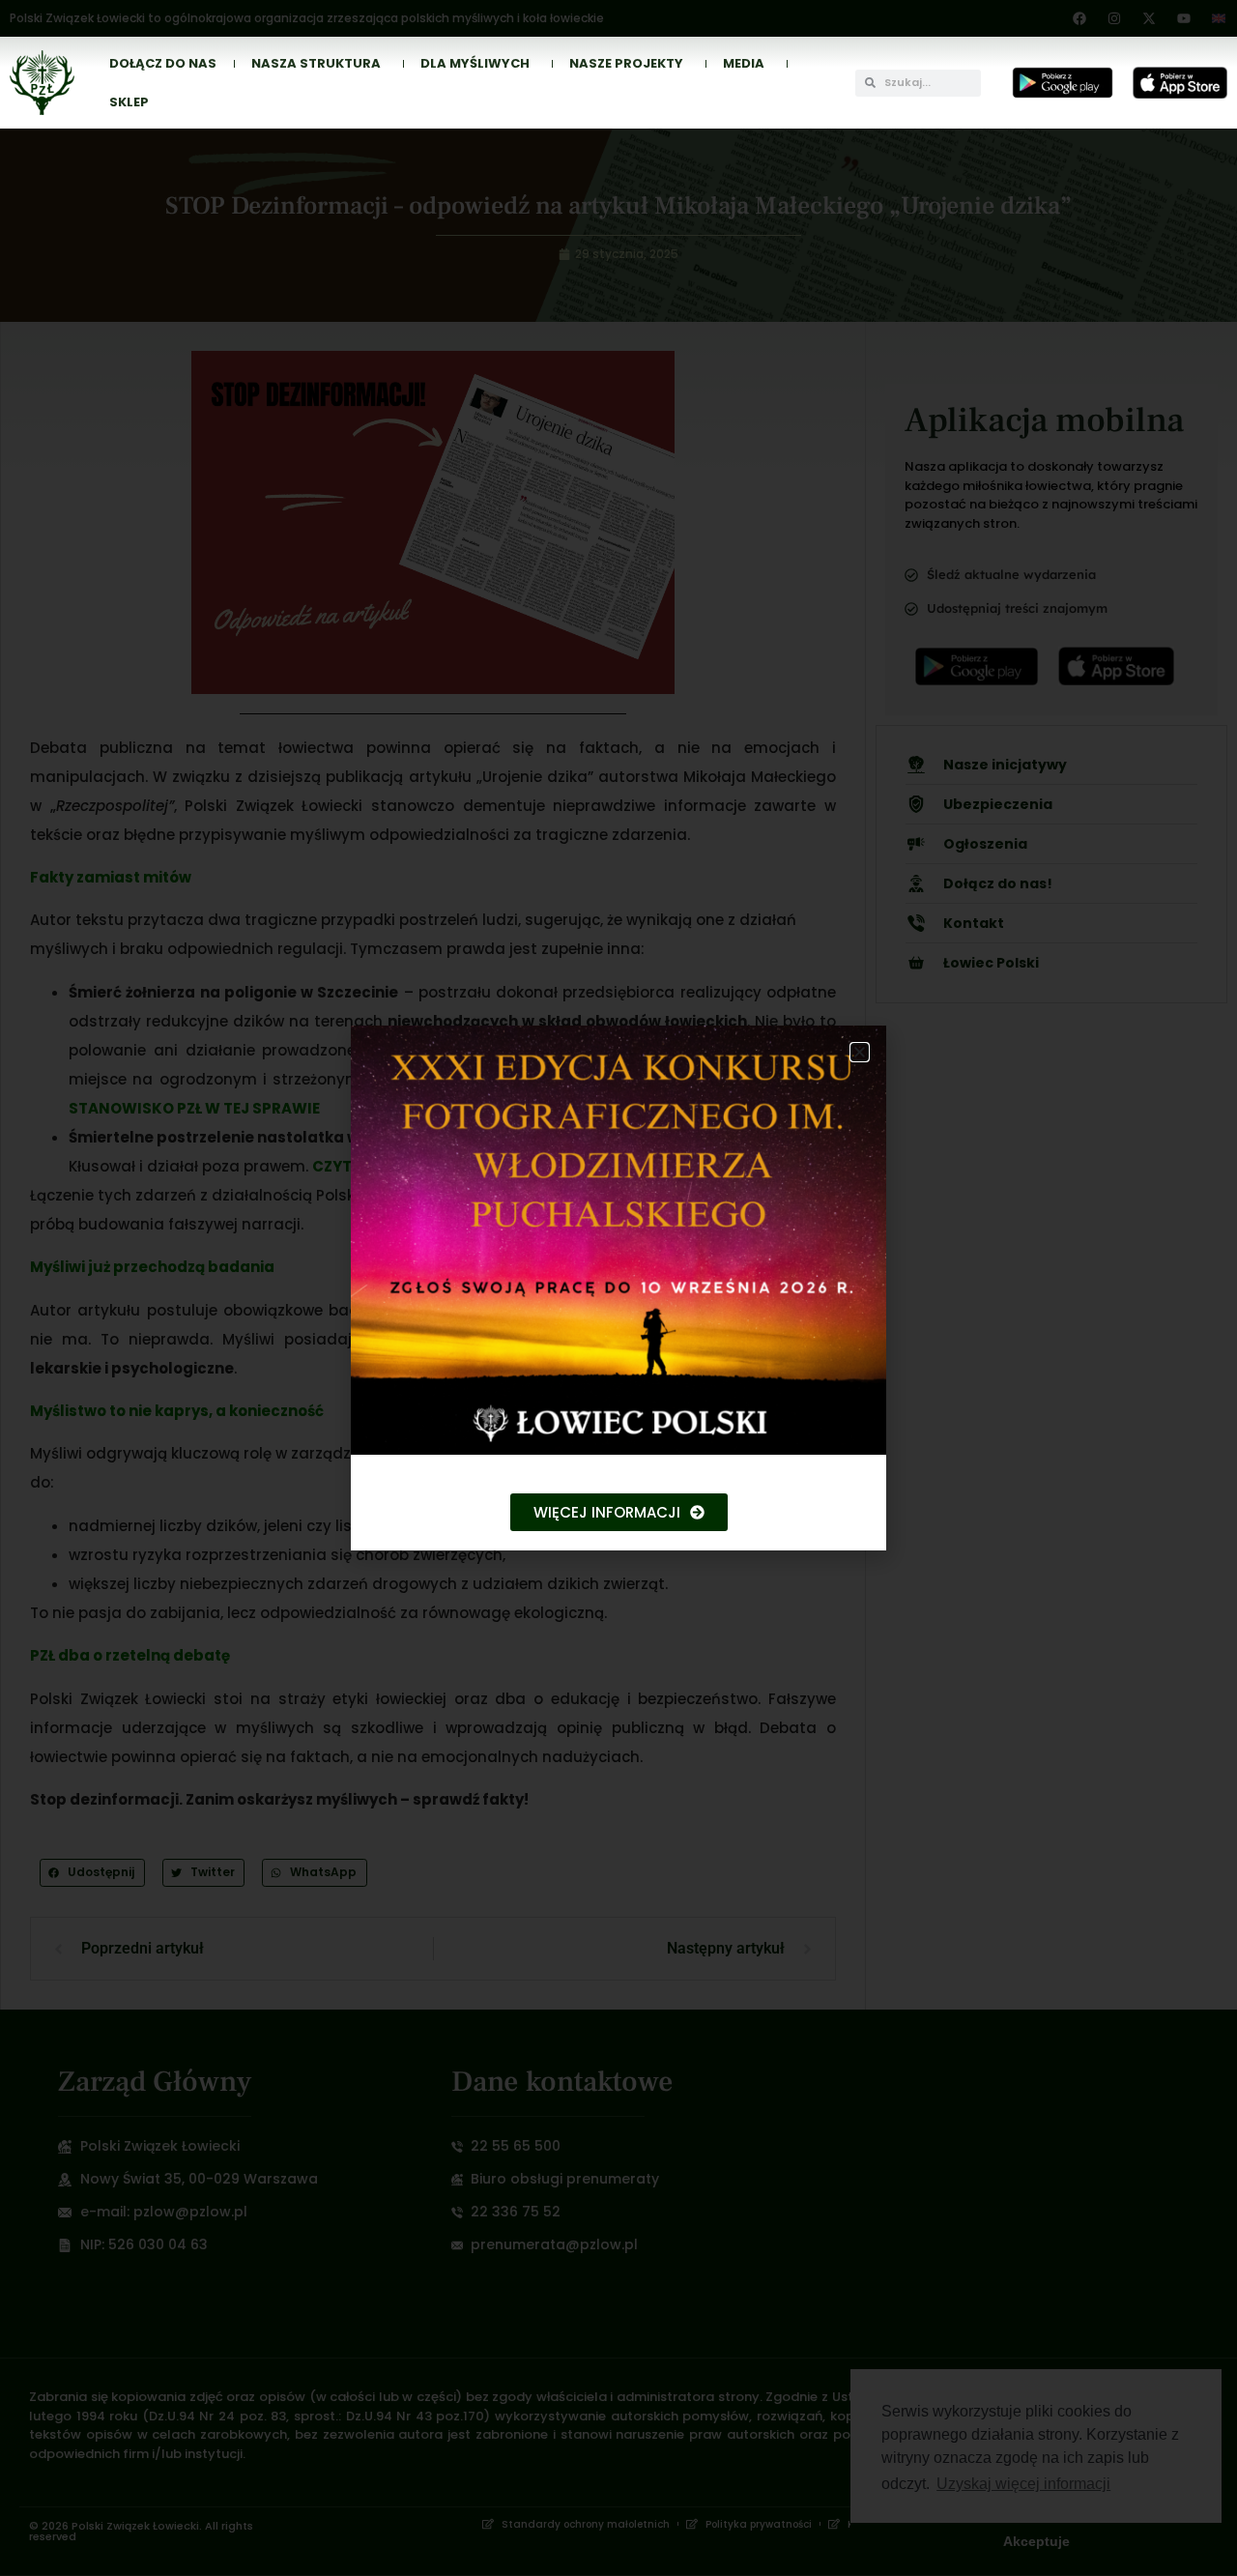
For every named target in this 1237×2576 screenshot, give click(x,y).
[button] (860, 1052)
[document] (618, 1288)
